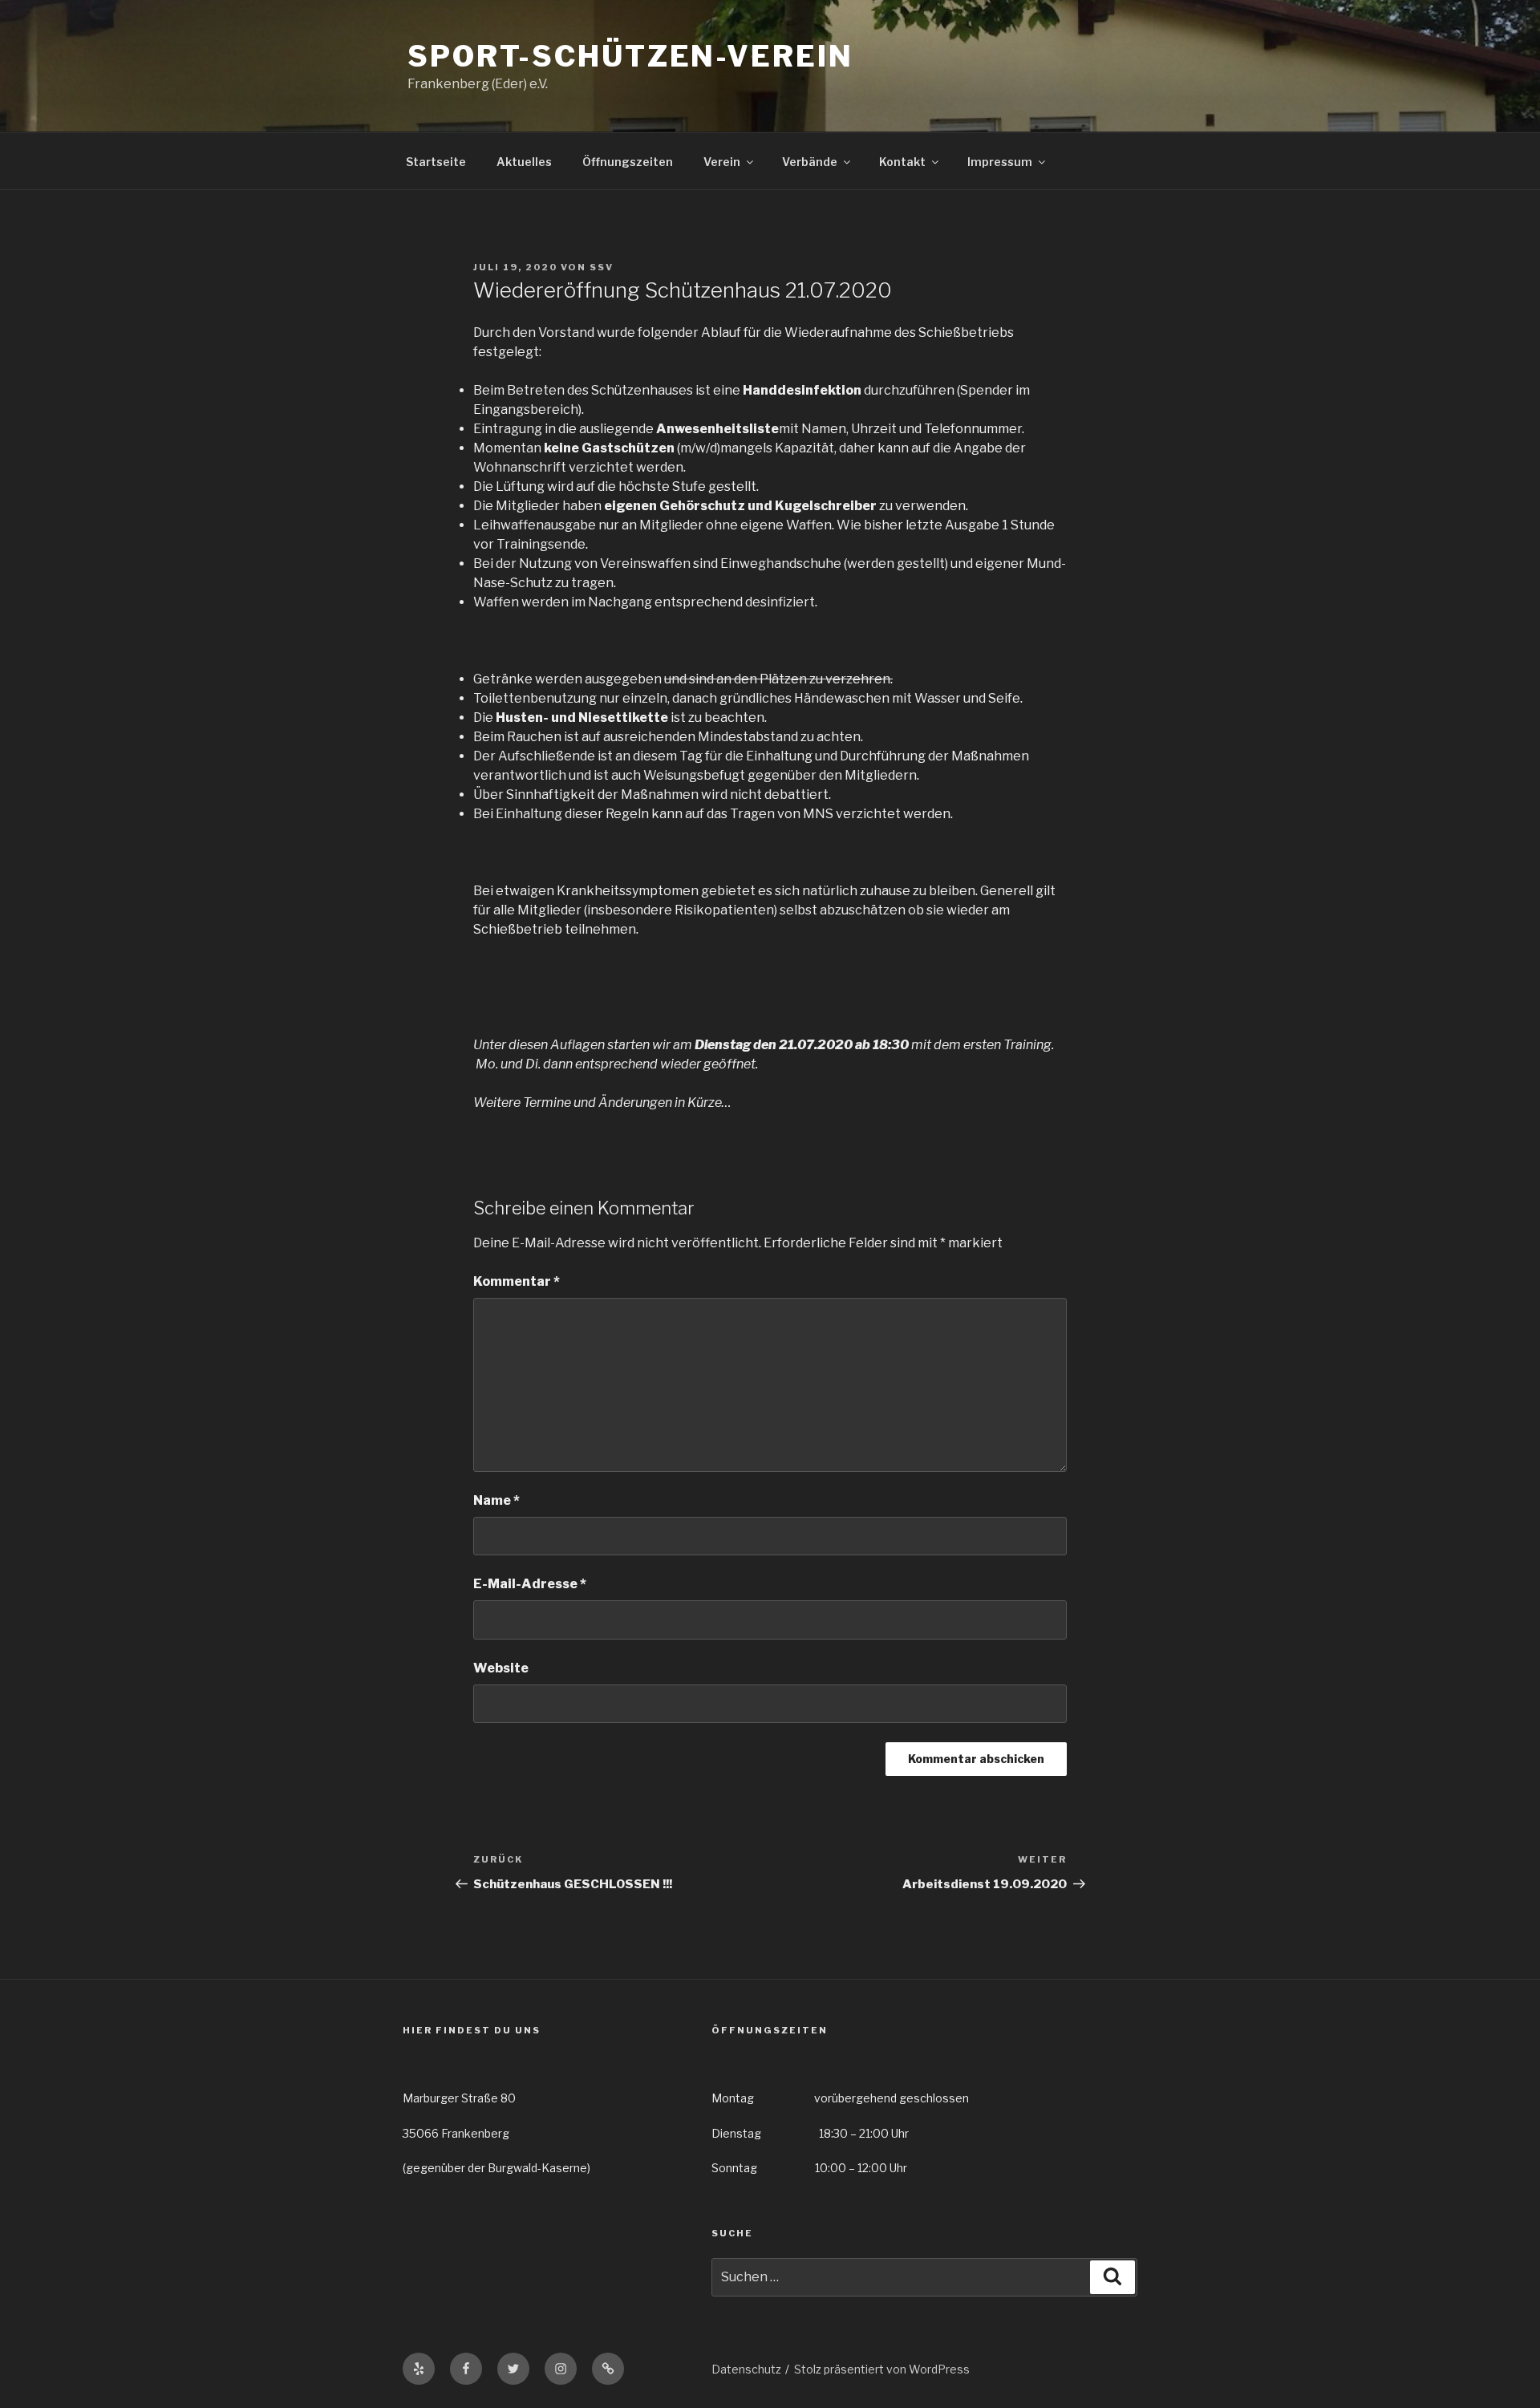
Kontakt (902, 162)
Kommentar (517, 1281)
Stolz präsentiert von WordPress (882, 2369)
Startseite (436, 162)
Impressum (1000, 162)
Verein (722, 162)
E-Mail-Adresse (530, 1584)
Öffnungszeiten (628, 162)
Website (501, 1668)
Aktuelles (524, 162)
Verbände (810, 162)
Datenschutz (746, 2369)
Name (496, 1500)
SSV (602, 267)
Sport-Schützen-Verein (630, 56)
